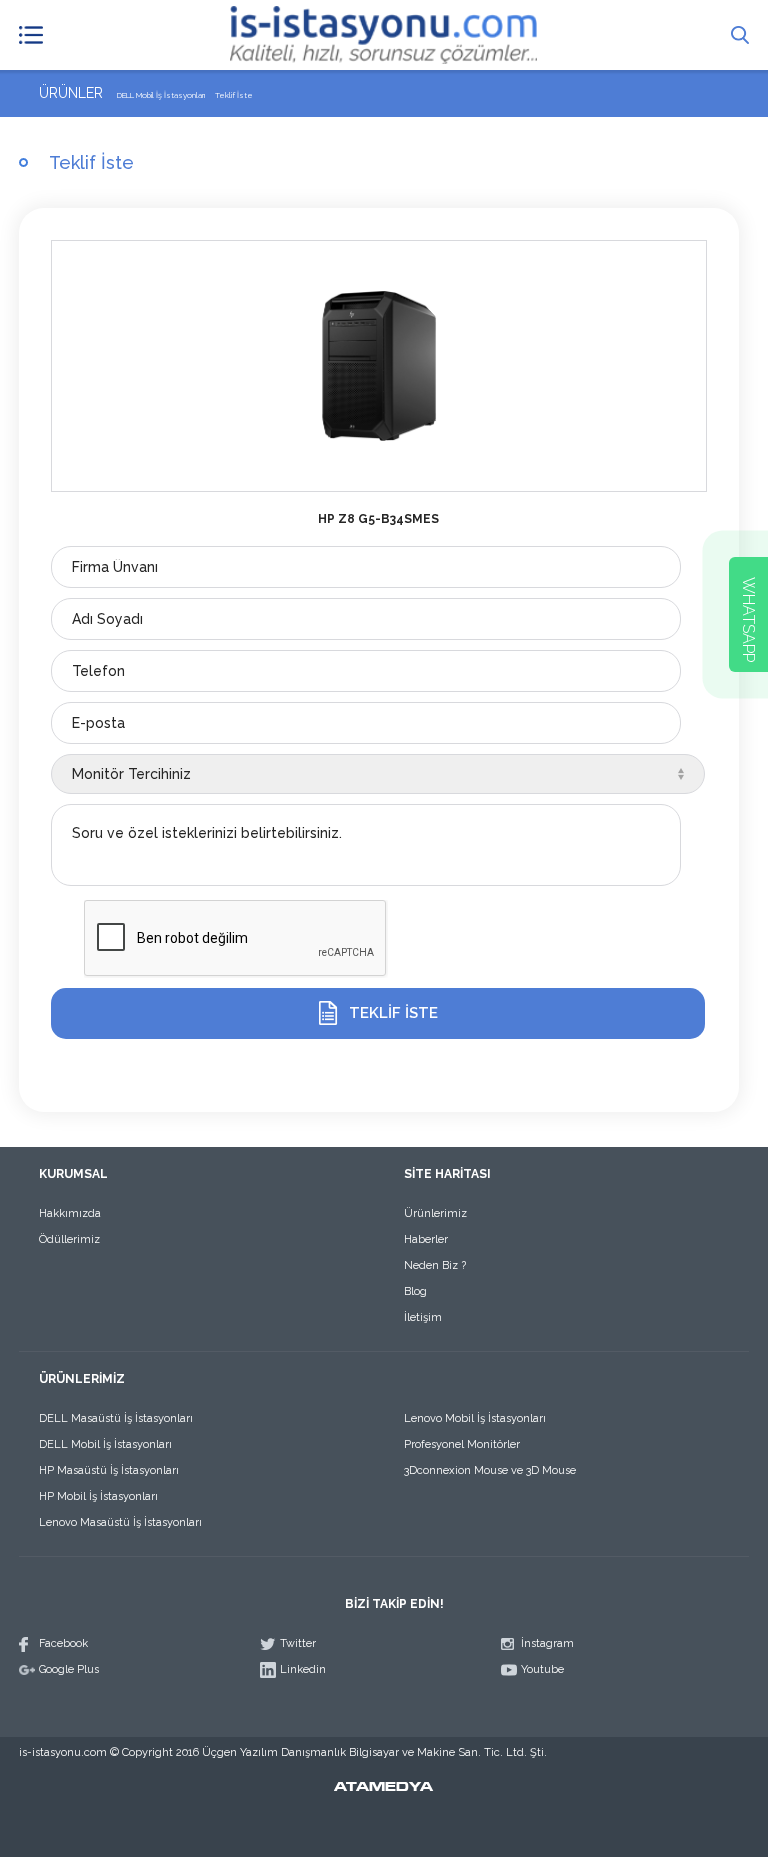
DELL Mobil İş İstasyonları (105, 1444)
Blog (415, 1291)
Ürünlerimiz (435, 1213)
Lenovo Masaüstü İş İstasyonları (120, 1522)
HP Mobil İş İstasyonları (98, 1496)
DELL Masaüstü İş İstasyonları (116, 1418)
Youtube (542, 1669)
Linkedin (303, 1669)
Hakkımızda (70, 1213)
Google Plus (69, 1669)
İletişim (423, 1317)
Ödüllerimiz (69, 1239)
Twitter (298, 1643)
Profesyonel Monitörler (462, 1444)
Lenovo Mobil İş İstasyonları (475, 1418)
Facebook (63, 1643)
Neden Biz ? (435, 1265)
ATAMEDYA (383, 1788)
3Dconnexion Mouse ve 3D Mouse (490, 1470)
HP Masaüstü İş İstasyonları (109, 1470)
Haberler (426, 1239)
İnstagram (547, 1643)
